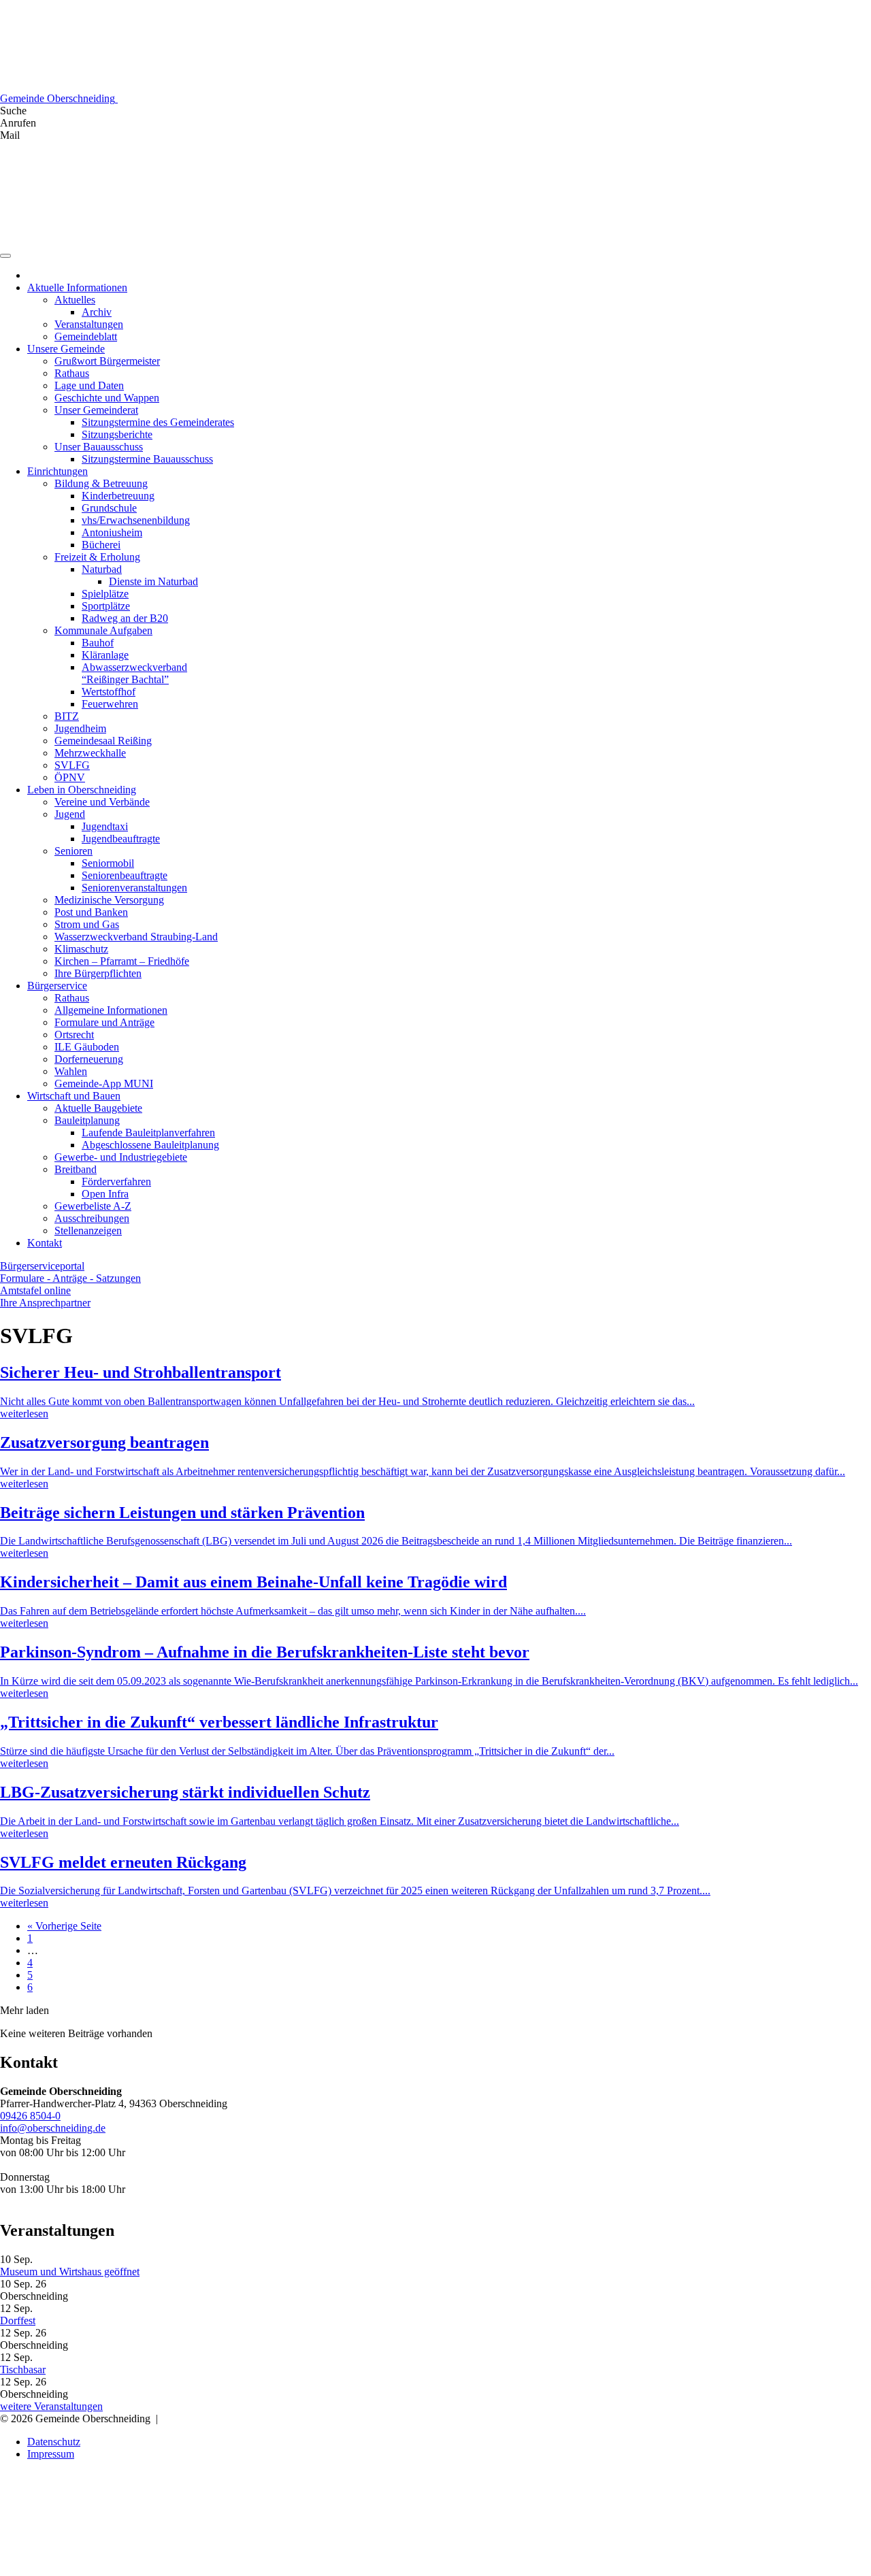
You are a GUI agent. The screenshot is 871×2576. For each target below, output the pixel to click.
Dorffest (18, 2321)
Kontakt (45, 1243)
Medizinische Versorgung (109, 900)
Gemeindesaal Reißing (103, 741)
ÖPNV (70, 777)
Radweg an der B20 (125, 618)
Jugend (70, 814)
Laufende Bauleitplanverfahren (148, 1133)
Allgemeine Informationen (111, 1010)
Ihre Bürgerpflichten (98, 973)
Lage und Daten (89, 385)
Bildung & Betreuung (101, 483)
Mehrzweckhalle (90, 753)
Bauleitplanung (87, 1120)
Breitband (76, 1169)
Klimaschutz (81, 949)
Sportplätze (106, 606)
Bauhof (98, 643)
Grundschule (109, 508)
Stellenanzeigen (88, 1231)
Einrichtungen (57, 471)
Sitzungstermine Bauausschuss (147, 459)
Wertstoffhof (109, 692)
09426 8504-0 (30, 2116)
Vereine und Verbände (102, 802)
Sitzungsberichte (117, 434)
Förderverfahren (116, 1182)
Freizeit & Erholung (97, 557)
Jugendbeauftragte (121, 839)
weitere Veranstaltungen (51, 2406)
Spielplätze (105, 594)
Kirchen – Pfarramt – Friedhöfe (122, 961)
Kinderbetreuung (118, 496)
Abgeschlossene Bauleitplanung (150, 1145)
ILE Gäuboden (87, 1047)
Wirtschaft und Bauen (74, 1096)
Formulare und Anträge (104, 1022)
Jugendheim (80, 728)
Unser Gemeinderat (96, 410)
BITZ (67, 716)
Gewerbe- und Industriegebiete (121, 1157)
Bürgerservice (57, 986)
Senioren (73, 851)
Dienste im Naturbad (153, 581)
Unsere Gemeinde (66, 349)
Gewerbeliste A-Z (93, 1206)
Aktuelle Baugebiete (98, 1108)
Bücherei (101, 545)
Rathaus (72, 373)
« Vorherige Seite (64, 1926)
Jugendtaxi (105, 826)
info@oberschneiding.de (53, 2128)
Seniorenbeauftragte (125, 875)
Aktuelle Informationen (77, 287)
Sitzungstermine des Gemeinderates (158, 422)
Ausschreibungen (92, 1218)
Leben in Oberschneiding (82, 790)
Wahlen (71, 1071)
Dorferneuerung (89, 1059)
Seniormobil (108, 863)
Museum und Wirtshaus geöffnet (70, 2272)
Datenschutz (54, 2442)
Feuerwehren (110, 704)
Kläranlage (105, 655)
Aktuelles (75, 300)
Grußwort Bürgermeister (107, 361)
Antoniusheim (112, 532)
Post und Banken (91, 912)
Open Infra (105, 1194)
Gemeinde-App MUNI (104, 1084)
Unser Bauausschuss (99, 447)
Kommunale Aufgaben (103, 630)
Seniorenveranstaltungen (134, 888)
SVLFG (72, 765)
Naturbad (102, 569)
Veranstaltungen (89, 324)
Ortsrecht (74, 1035)
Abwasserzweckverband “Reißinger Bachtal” (134, 673)
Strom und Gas (87, 924)
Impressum (51, 2454)
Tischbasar (23, 2369)
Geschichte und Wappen (107, 398)
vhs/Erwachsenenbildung (136, 520)
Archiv (97, 312)
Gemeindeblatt (86, 336)
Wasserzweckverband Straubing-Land (136, 937)
